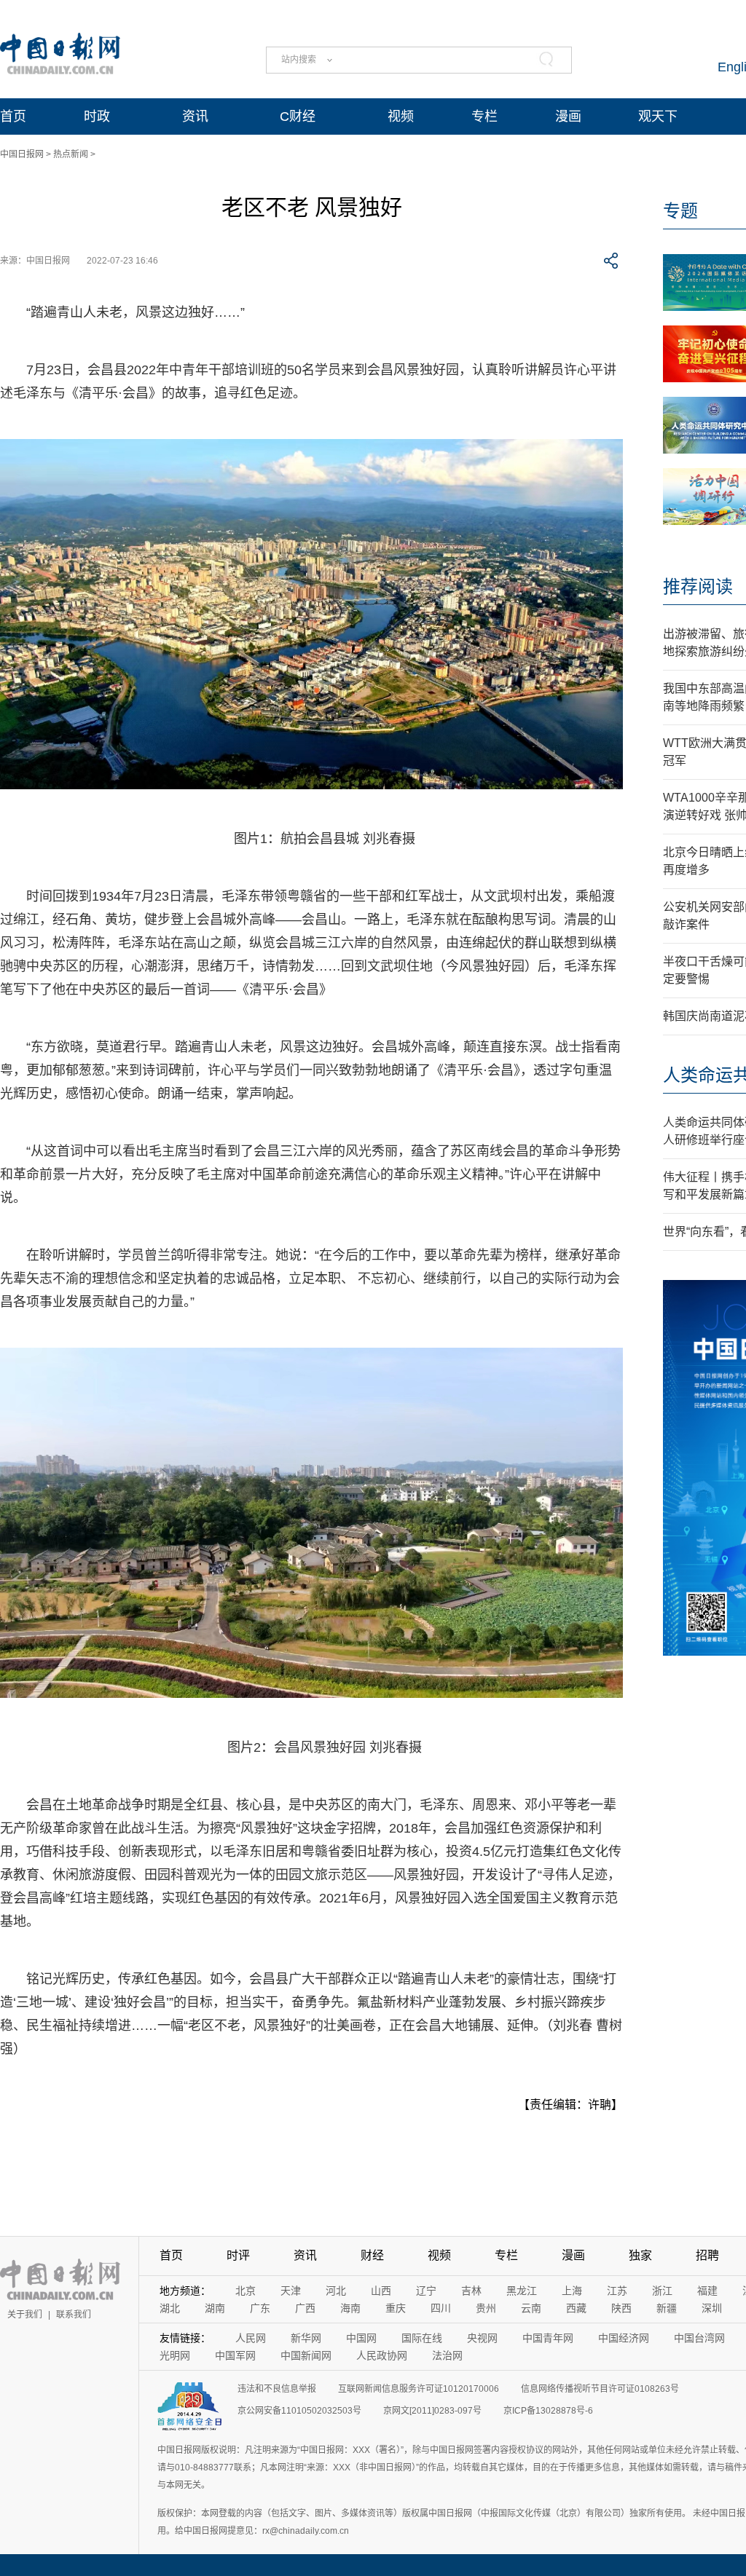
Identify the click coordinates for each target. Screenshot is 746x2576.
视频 (401, 116)
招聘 (707, 2255)
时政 (97, 116)
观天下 (658, 116)
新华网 (306, 2338)
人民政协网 (382, 2355)
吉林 (471, 2291)
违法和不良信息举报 (277, 2389)
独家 (640, 2255)
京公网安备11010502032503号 (299, 2411)
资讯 (195, 116)
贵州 (486, 2308)
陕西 (621, 2308)
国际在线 (422, 2338)
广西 (305, 2308)
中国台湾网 (699, 2338)
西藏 (576, 2308)
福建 (707, 2291)
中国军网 (235, 2355)
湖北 (170, 2308)
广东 (260, 2308)
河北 (336, 2291)
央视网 (482, 2338)
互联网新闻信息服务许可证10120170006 (419, 2389)
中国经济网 (624, 2338)
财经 (372, 2255)
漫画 (568, 116)
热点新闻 (71, 154)
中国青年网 (548, 2338)
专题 (680, 211)
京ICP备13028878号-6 (548, 2411)
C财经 (298, 116)
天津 (291, 2291)
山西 (381, 2291)
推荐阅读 (698, 586)
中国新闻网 (306, 2355)
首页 (13, 116)
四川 (441, 2308)
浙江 (662, 2291)
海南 (350, 2308)
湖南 (215, 2308)
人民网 (251, 2338)
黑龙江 (522, 2291)
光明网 (175, 2355)
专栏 (484, 116)
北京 (246, 2291)
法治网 (447, 2355)
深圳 (712, 2308)
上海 (572, 2291)
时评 (238, 2255)
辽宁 (426, 2291)
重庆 (396, 2308)
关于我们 (25, 2315)
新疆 (667, 2308)
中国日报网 (22, 154)
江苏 (617, 2291)
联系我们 (74, 2315)
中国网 (361, 2338)
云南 (531, 2308)
